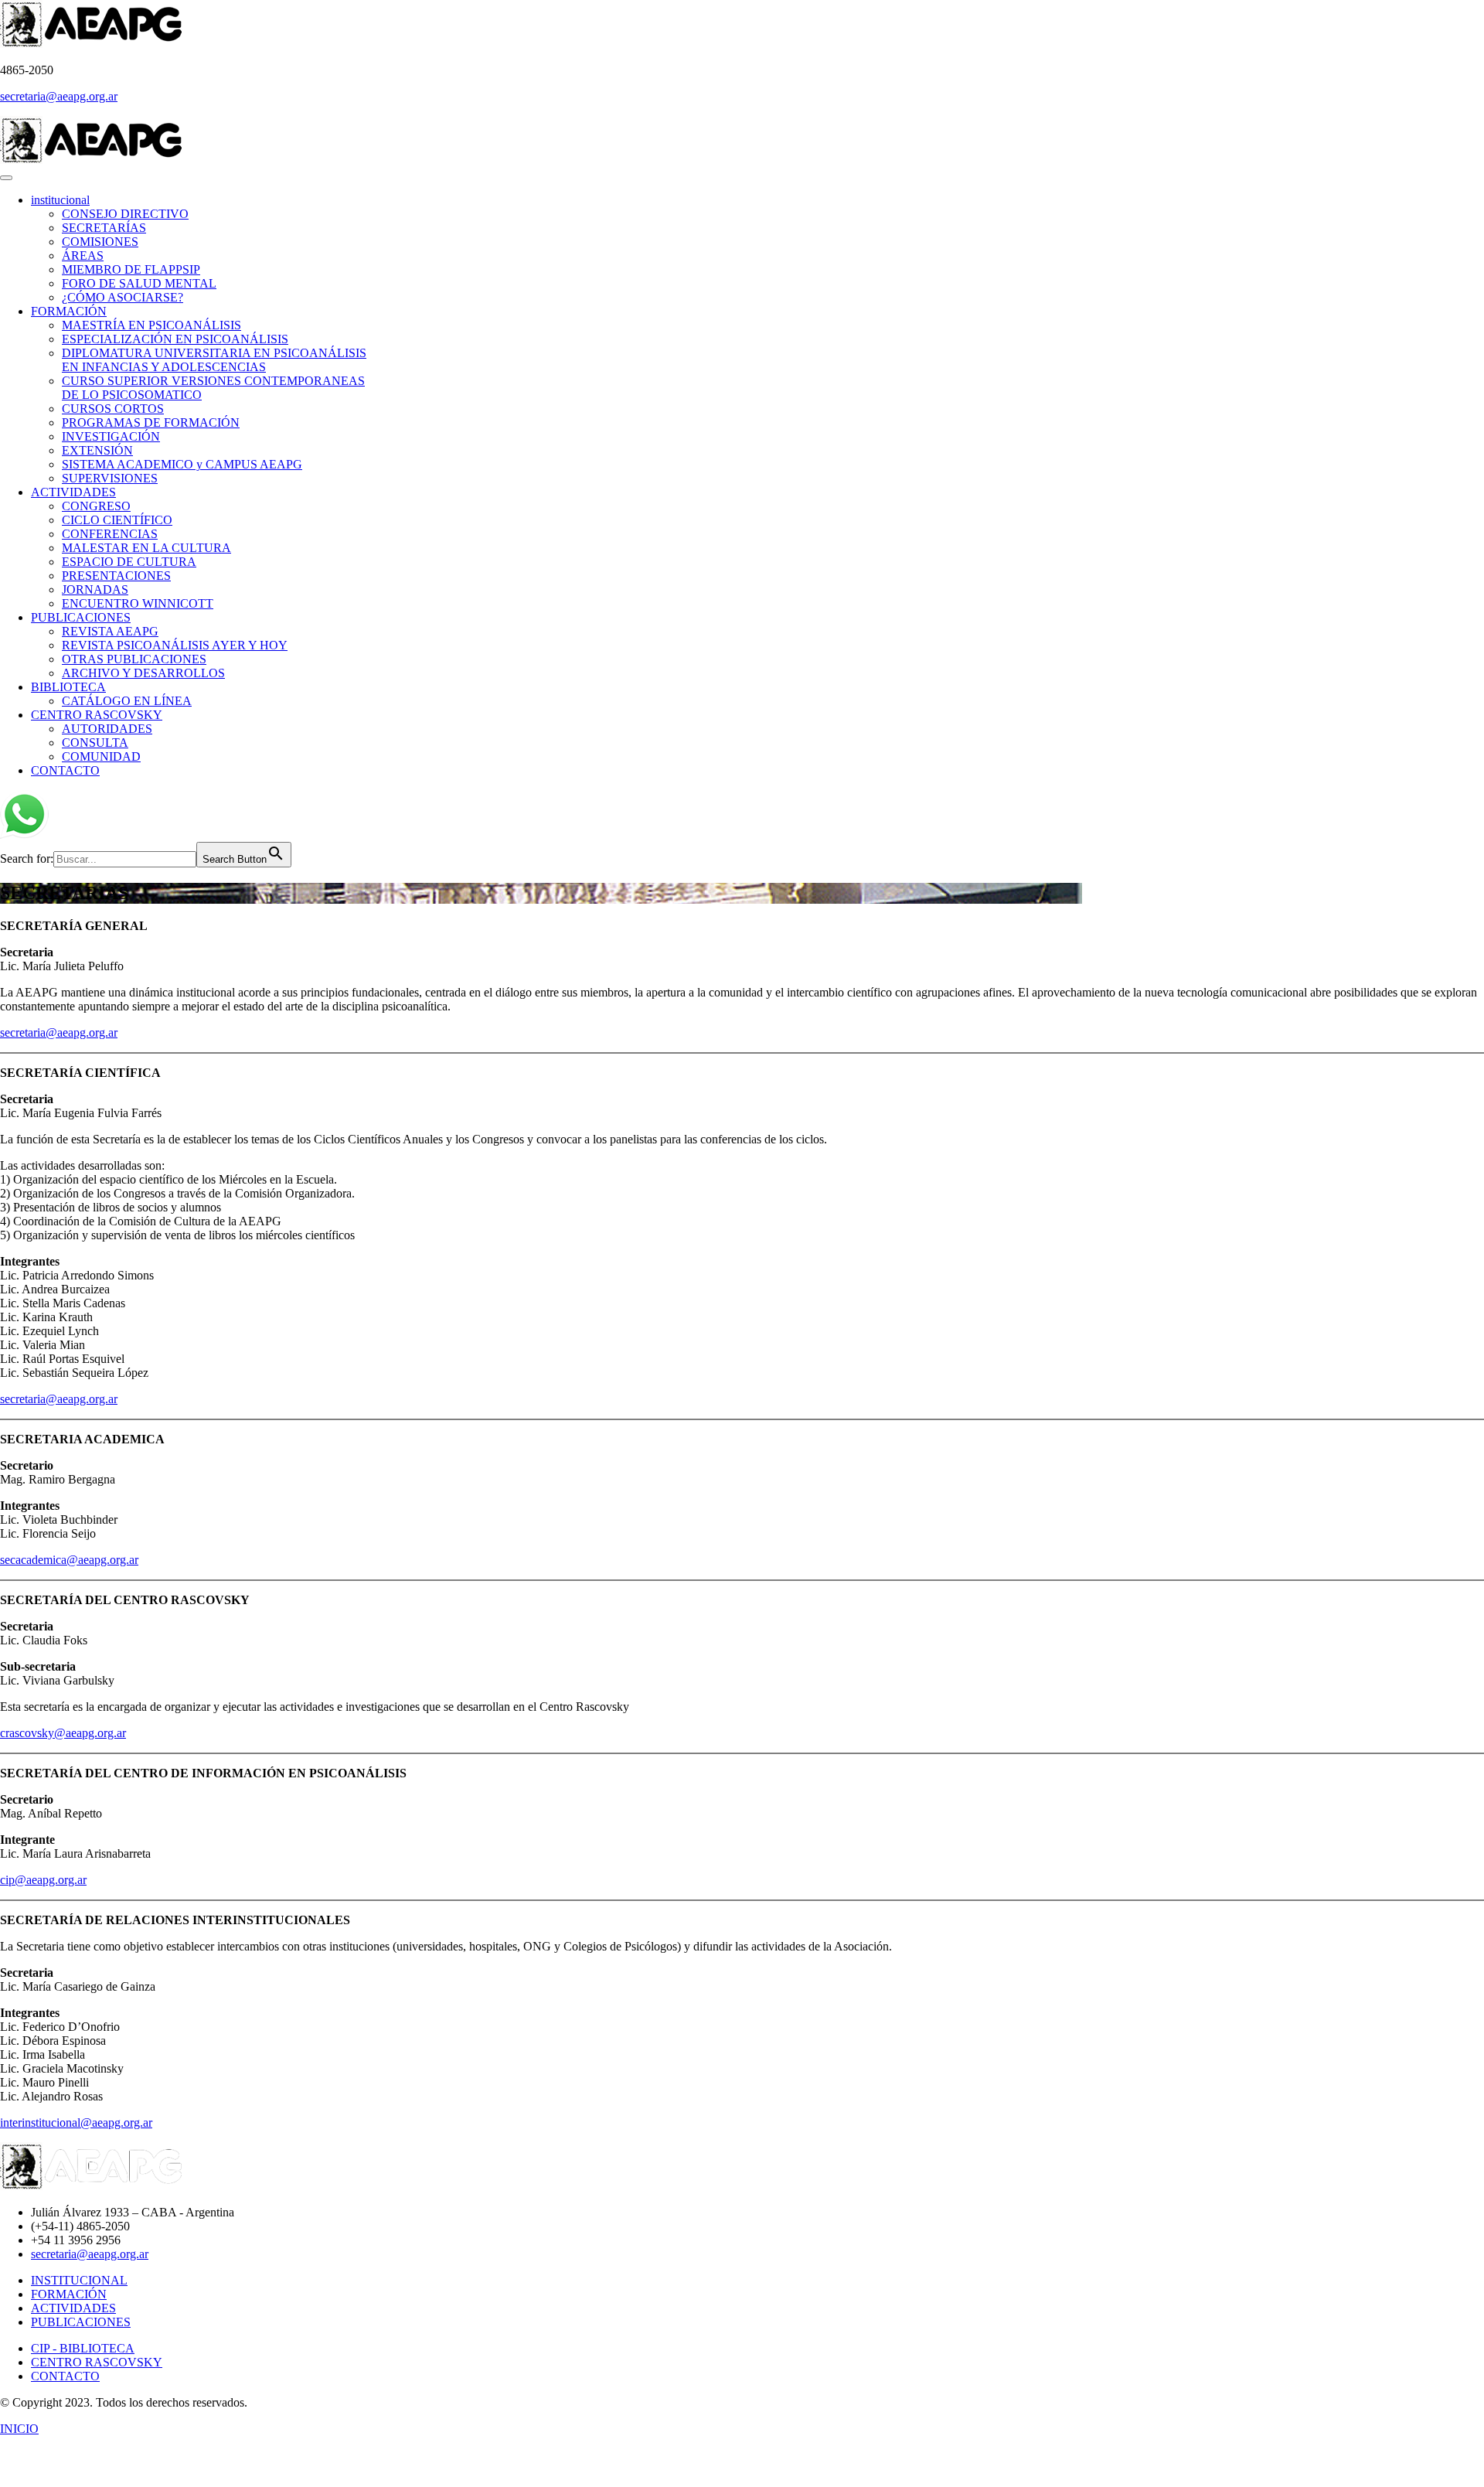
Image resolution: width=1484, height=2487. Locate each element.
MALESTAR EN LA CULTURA (146, 548)
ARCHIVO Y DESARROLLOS (143, 673)
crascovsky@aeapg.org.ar (63, 1733)
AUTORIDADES (107, 729)
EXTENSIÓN (97, 450)
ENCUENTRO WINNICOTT (138, 603)
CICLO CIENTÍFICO (117, 520)
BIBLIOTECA (68, 687)
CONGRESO (96, 506)
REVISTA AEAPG (110, 631)
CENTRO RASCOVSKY (97, 715)
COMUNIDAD (101, 756)
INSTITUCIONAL (79, 2280)
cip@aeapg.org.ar (43, 1880)
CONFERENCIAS (110, 534)
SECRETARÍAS (104, 228)
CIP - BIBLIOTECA (83, 2348)
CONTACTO (65, 770)
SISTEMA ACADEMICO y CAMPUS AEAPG (182, 464)
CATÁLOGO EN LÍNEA (127, 701)
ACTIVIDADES (73, 492)
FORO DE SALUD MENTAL (139, 283)
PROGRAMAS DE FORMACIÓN (151, 422)
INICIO (19, 2429)
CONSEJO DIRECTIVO (125, 214)
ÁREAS (83, 256)
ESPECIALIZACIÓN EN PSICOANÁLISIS (175, 339)
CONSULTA (95, 743)
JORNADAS (95, 589)
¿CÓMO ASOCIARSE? (123, 297)
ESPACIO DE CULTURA (129, 562)
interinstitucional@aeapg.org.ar (76, 2122)
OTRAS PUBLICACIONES (134, 659)
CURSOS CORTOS (113, 409)
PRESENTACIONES (116, 576)
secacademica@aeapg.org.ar (69, 1560)
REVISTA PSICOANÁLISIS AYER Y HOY (175, 645)
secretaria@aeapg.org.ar (59, 96)
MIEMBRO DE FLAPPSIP (131, 269)
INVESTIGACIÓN (111, 436)
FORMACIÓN (69, 311)
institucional (60, 200)
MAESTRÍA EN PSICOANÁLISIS (151, 325)
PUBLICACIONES (81, 617)
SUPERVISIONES (110, 478)
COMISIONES (100, 242)
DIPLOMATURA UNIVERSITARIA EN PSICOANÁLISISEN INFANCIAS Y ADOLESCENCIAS (214, 360)
